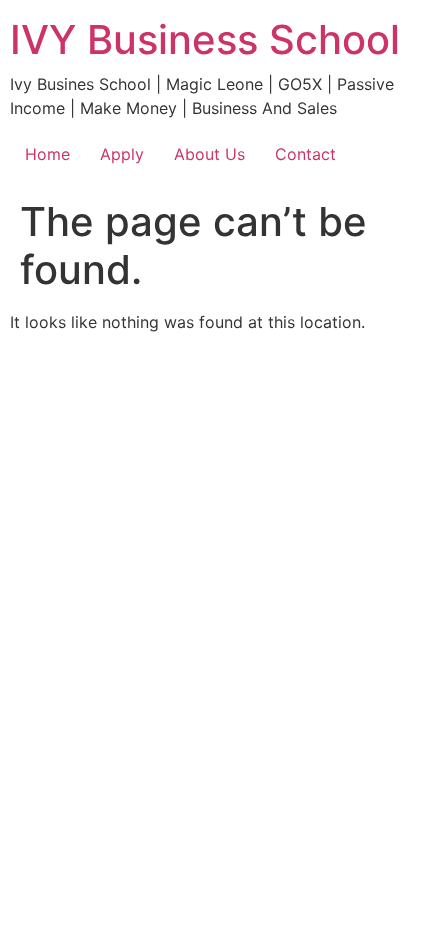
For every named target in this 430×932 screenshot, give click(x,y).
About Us (209, 154)
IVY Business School (205, 39)
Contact (305, 154)
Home (47, 154)
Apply (122, 154)
